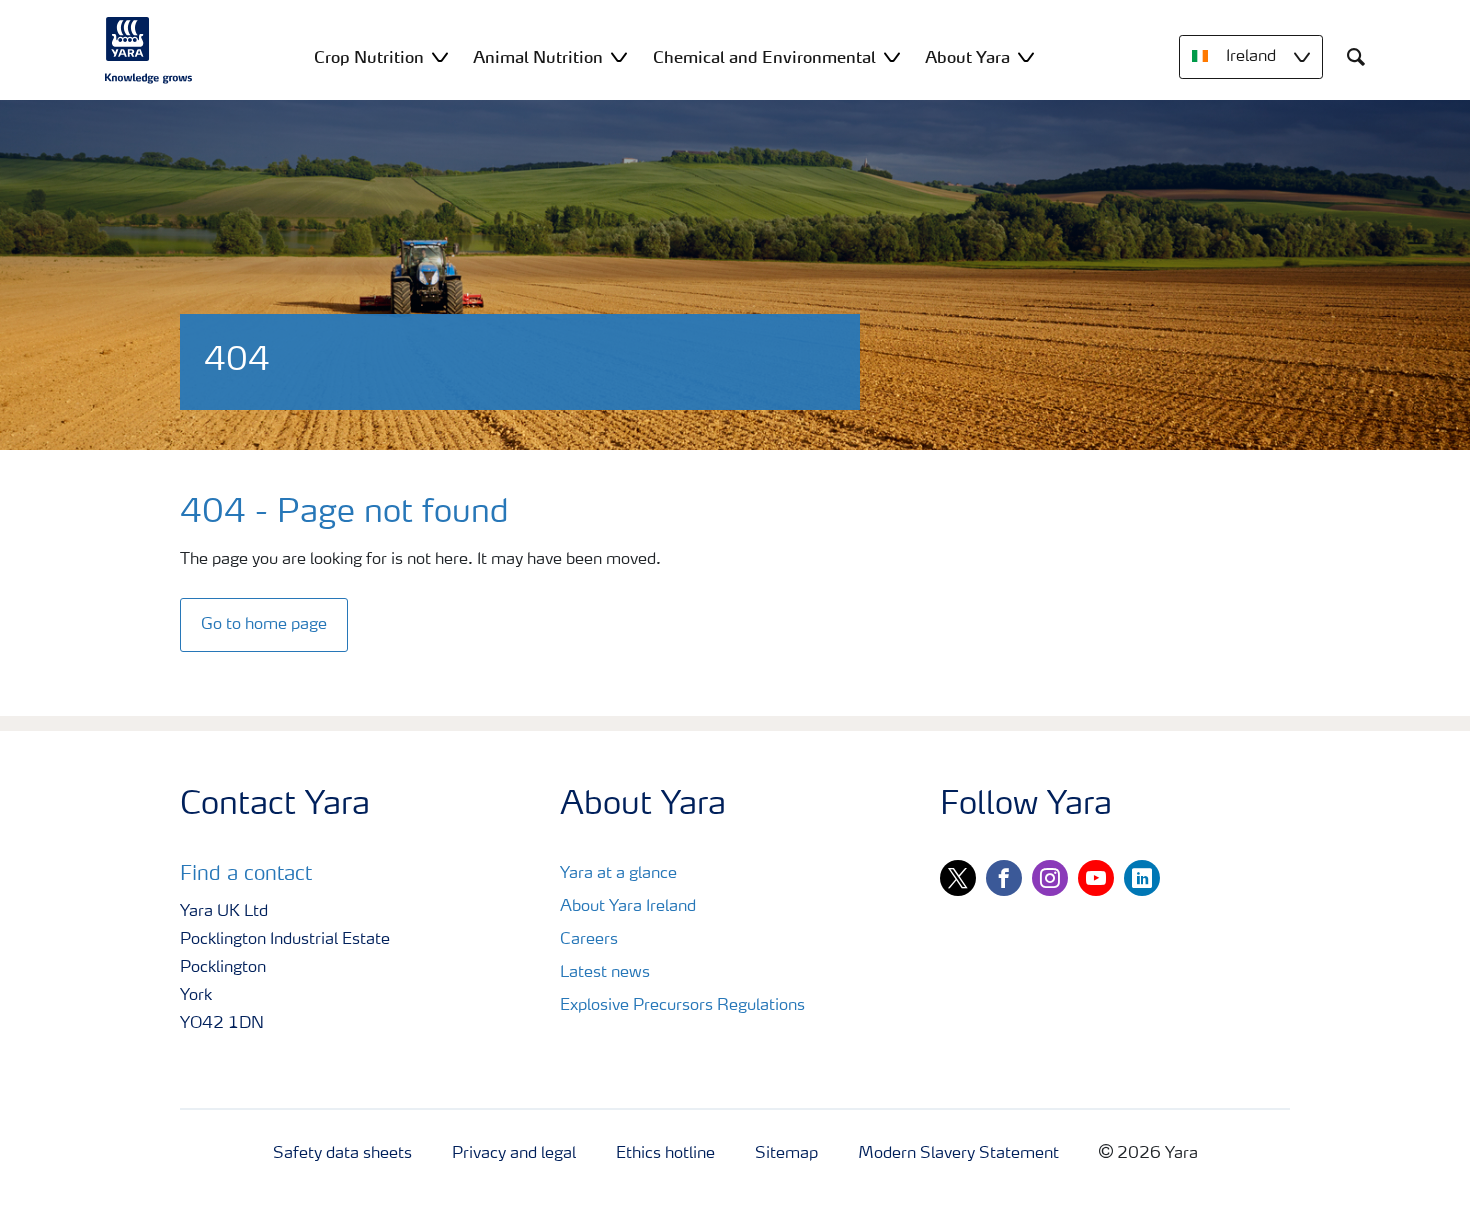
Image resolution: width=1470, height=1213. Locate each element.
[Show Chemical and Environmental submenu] (892, 56)
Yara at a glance (618, 874)
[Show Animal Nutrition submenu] (619, 56)
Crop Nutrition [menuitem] (369, 57)
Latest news (605, 973)
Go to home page (264, 625)
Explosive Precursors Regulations (682, 1006)
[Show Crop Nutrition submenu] (440, 56)
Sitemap (786, 1154)
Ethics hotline (665, 1154)
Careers (589, 940)
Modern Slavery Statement (958, 1154)
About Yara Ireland (628, 907)
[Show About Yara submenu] (1026, 56)
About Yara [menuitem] (967, 57)
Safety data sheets (342, 1154)
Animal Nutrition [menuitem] (538, 57)
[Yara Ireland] (149, 50)
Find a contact (246, 875)
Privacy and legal (514, 1154)
